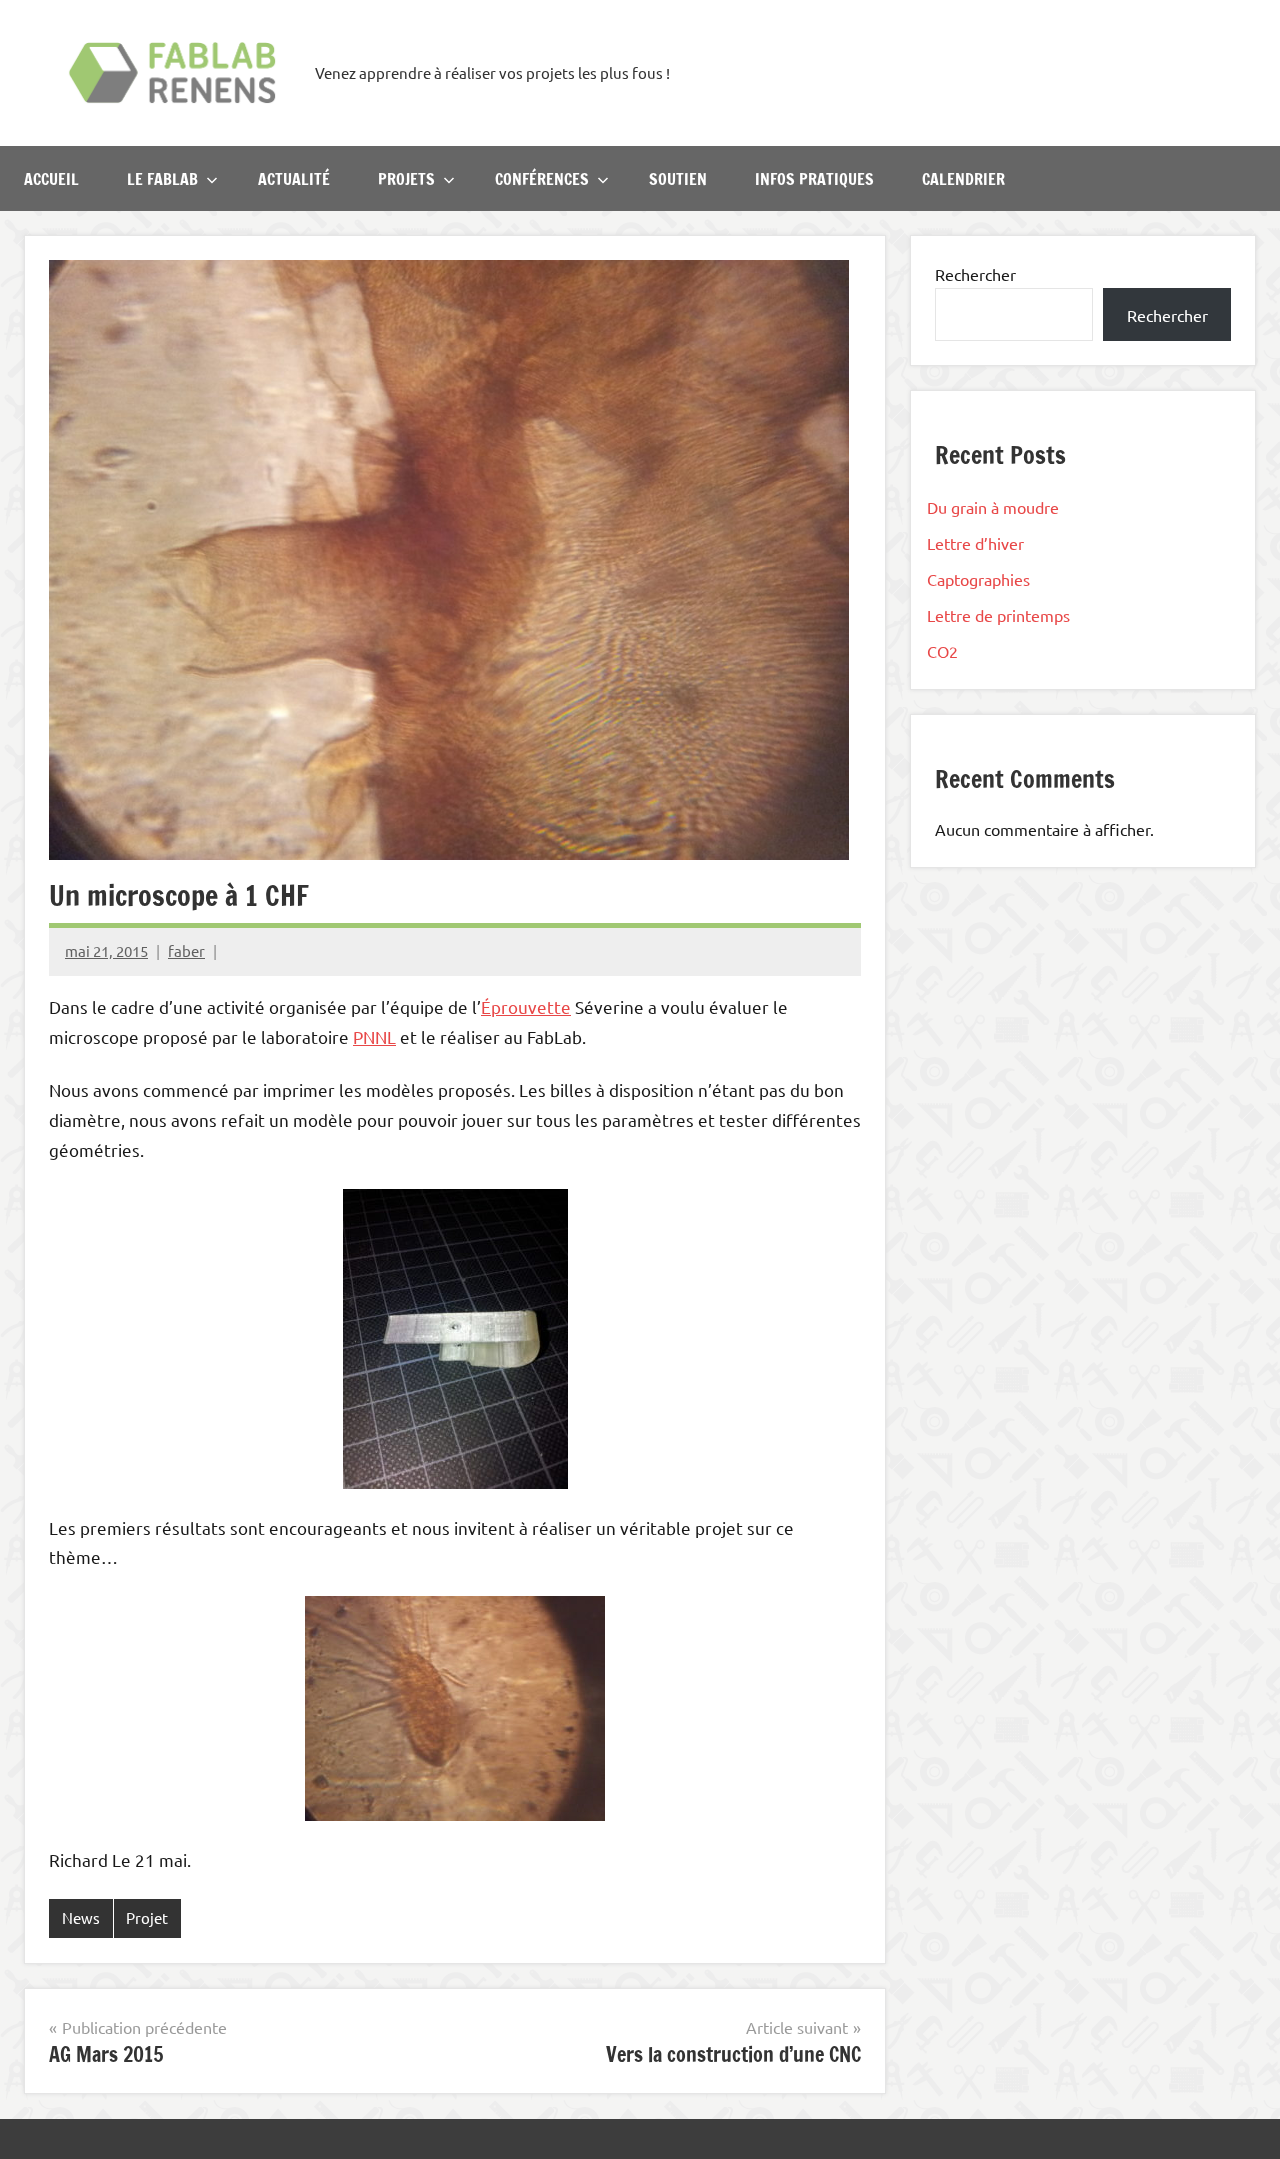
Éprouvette (526, 1006)
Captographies (978, 579)
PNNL (374, 1036)
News (81, 1917)
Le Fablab (162, 179)
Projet (147, 1917)
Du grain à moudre (993, 507)
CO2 (942, 651)
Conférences (542, 179)
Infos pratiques (814, 179)
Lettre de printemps (998, 615)
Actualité (294, 179)
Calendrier (963, 179)
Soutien (678, 179)
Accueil (51, 179)
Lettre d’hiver (975, 543)
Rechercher (975, 274)
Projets (406, 179)
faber (186, 950)
